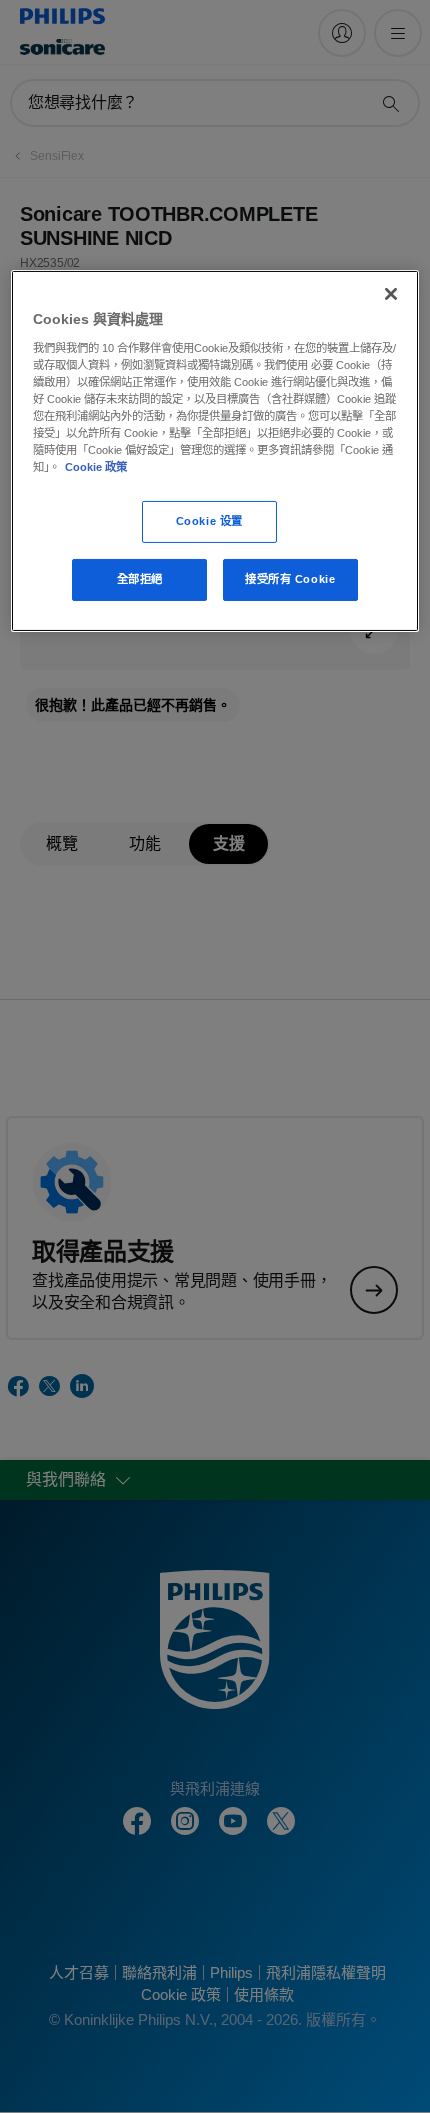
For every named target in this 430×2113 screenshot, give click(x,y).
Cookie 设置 (209, 521)
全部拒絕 (140, 579)
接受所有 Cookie (290, 579)
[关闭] (391, 294)
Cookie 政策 (96, 467)
